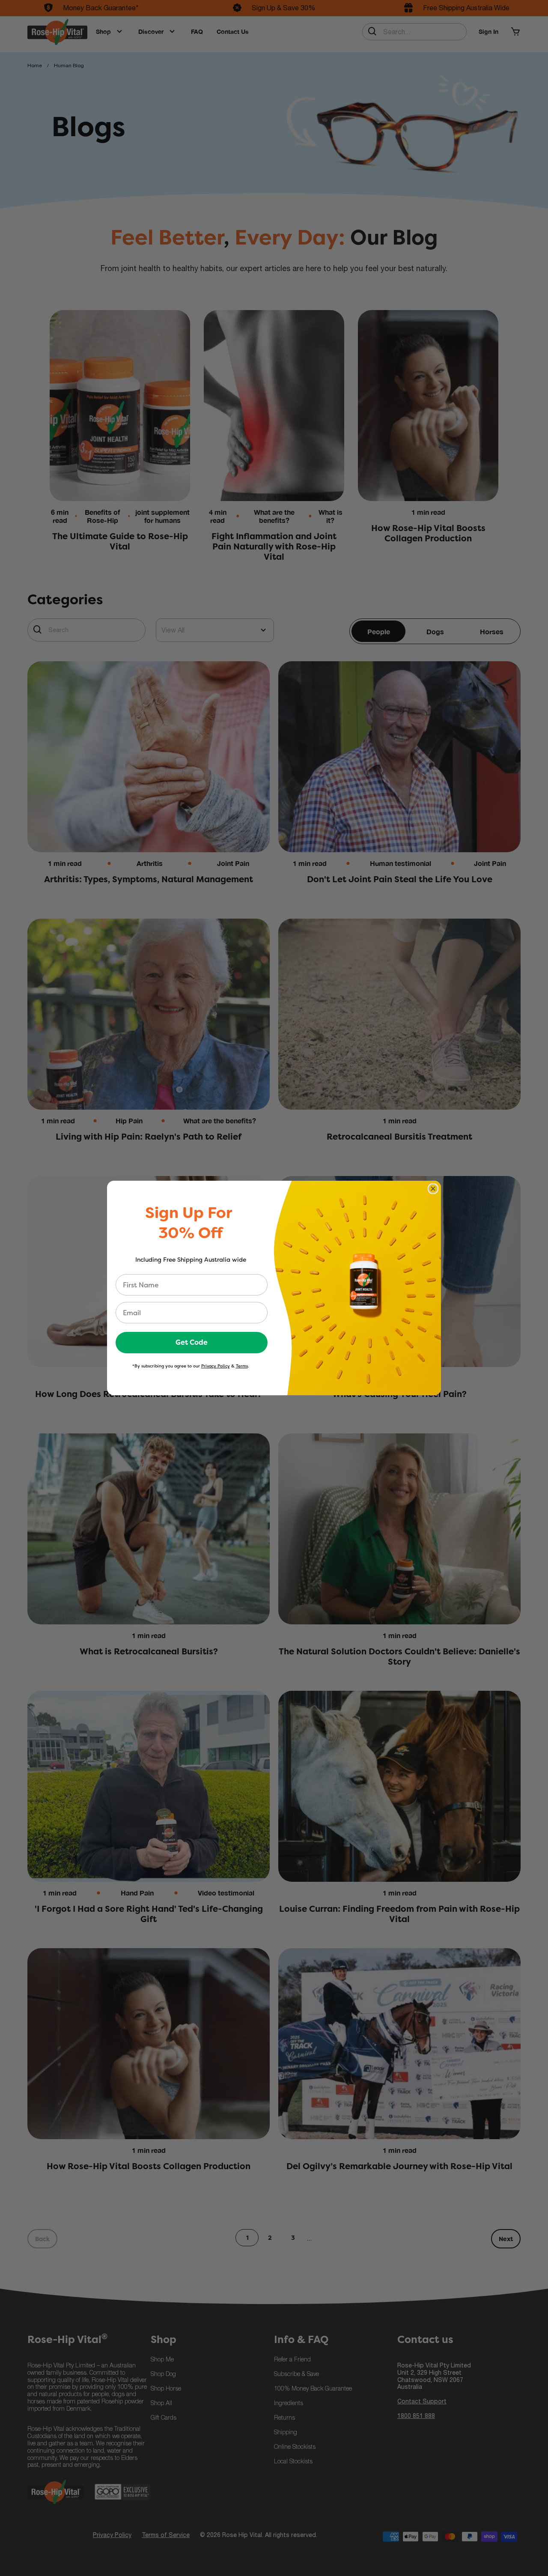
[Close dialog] (433, 1189)
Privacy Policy (216, 1366)
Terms (242, 1366)
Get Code (192, 1342)
